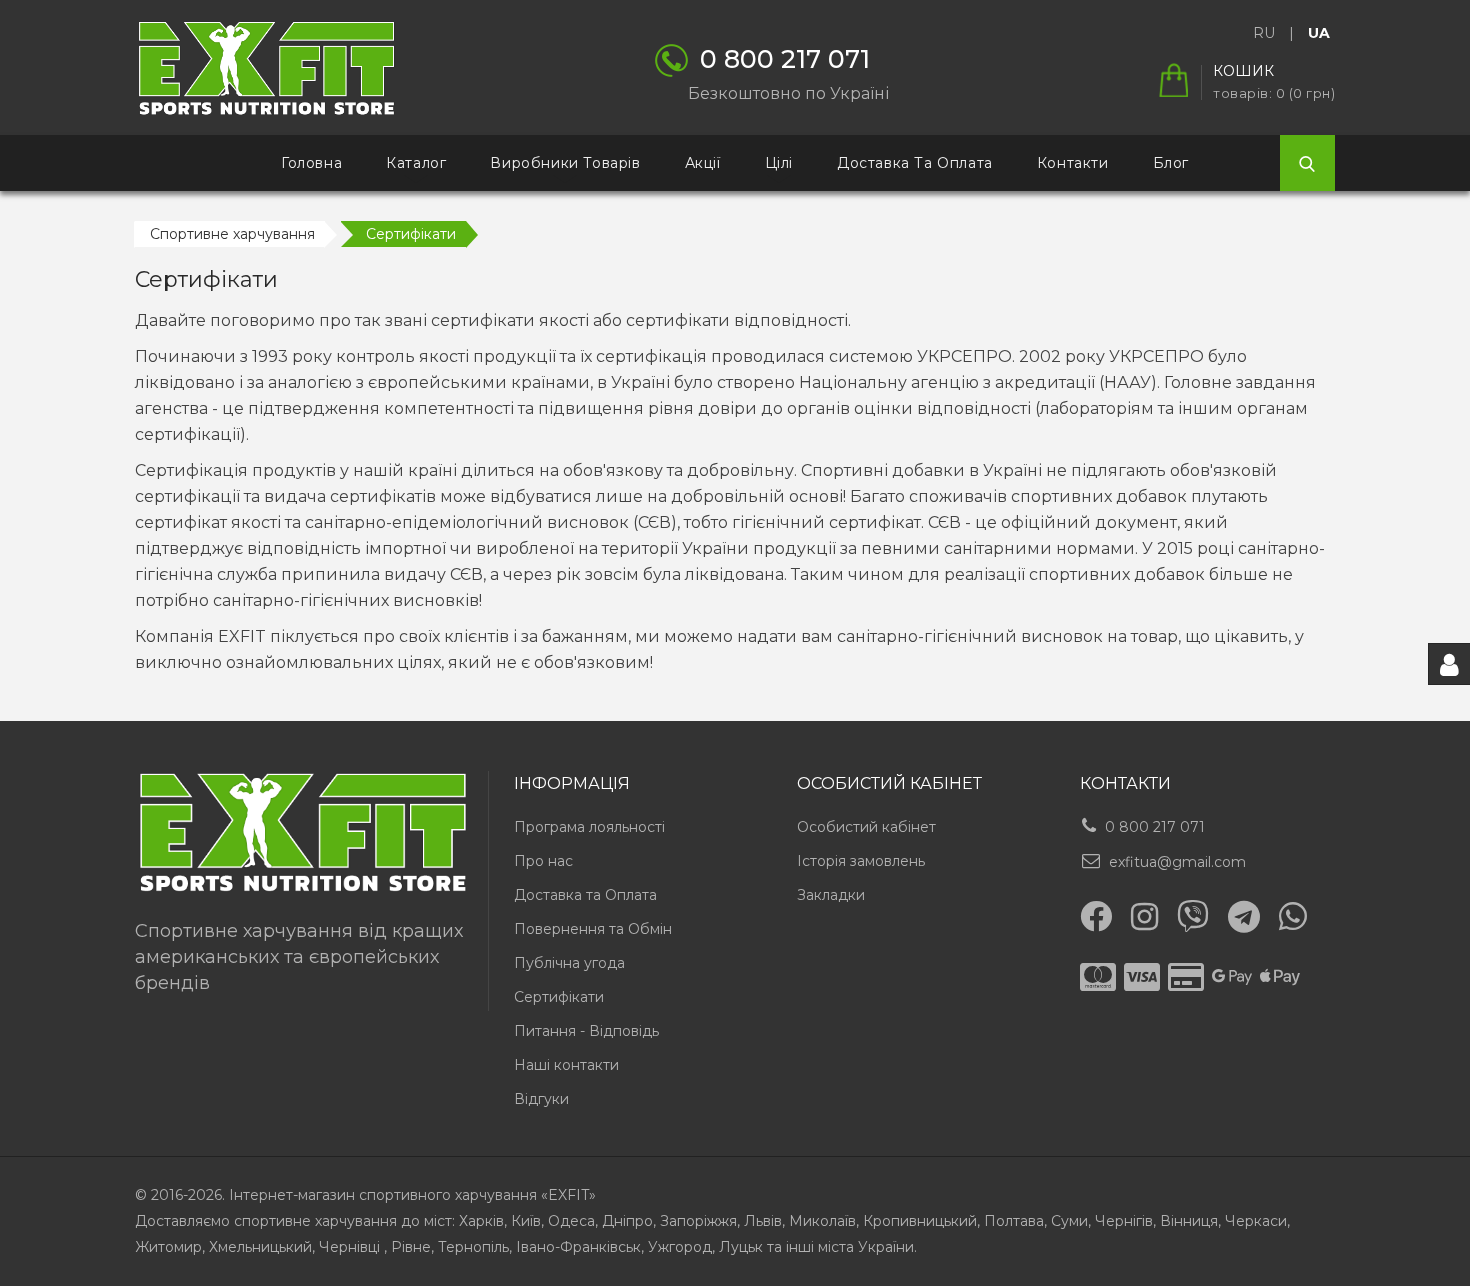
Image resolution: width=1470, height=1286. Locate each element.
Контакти (1073, 163)
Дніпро (627, 1221)
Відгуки (541, 1099)
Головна (311, 163)
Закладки (831, 895)
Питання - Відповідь (586, 1031)
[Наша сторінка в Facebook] (1096, 916)
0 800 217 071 (1155, 827)
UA (1319, 33)
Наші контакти (566, 1065)
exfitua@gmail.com (1177, 862)
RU (1264, 33)
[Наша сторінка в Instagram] (1144, 917)
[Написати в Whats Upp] (1293, 916)
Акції (703, 163)
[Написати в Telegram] (1244, 917)
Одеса (571, 1221)
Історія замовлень (861, 861)
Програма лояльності (589, 827)
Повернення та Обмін (593, 929)
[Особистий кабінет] (1449, 664)
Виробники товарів (565, 163)
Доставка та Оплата (585, 895)
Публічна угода (569, 963)
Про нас (543, 861)
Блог (1171, 163)
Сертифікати (559, 997)
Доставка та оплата (915, 163)
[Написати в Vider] (1193, 916)
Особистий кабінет (866, 827)
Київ (526, 1221)
